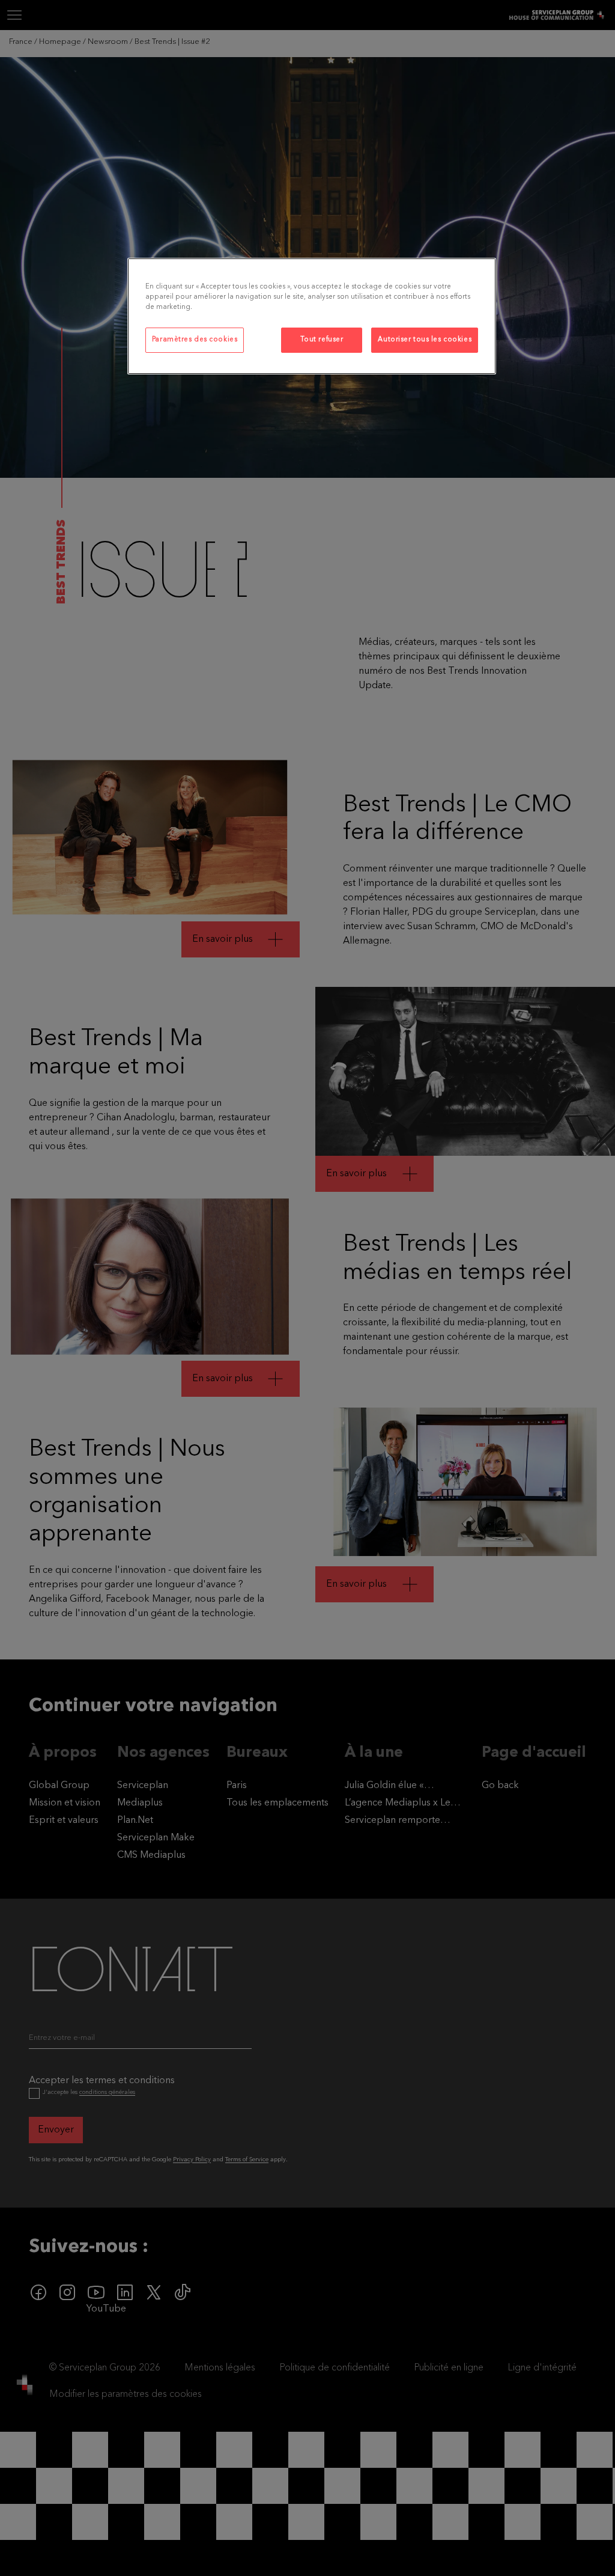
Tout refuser (322, 340)
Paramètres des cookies (195, 340)
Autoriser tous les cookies (425, 340)
